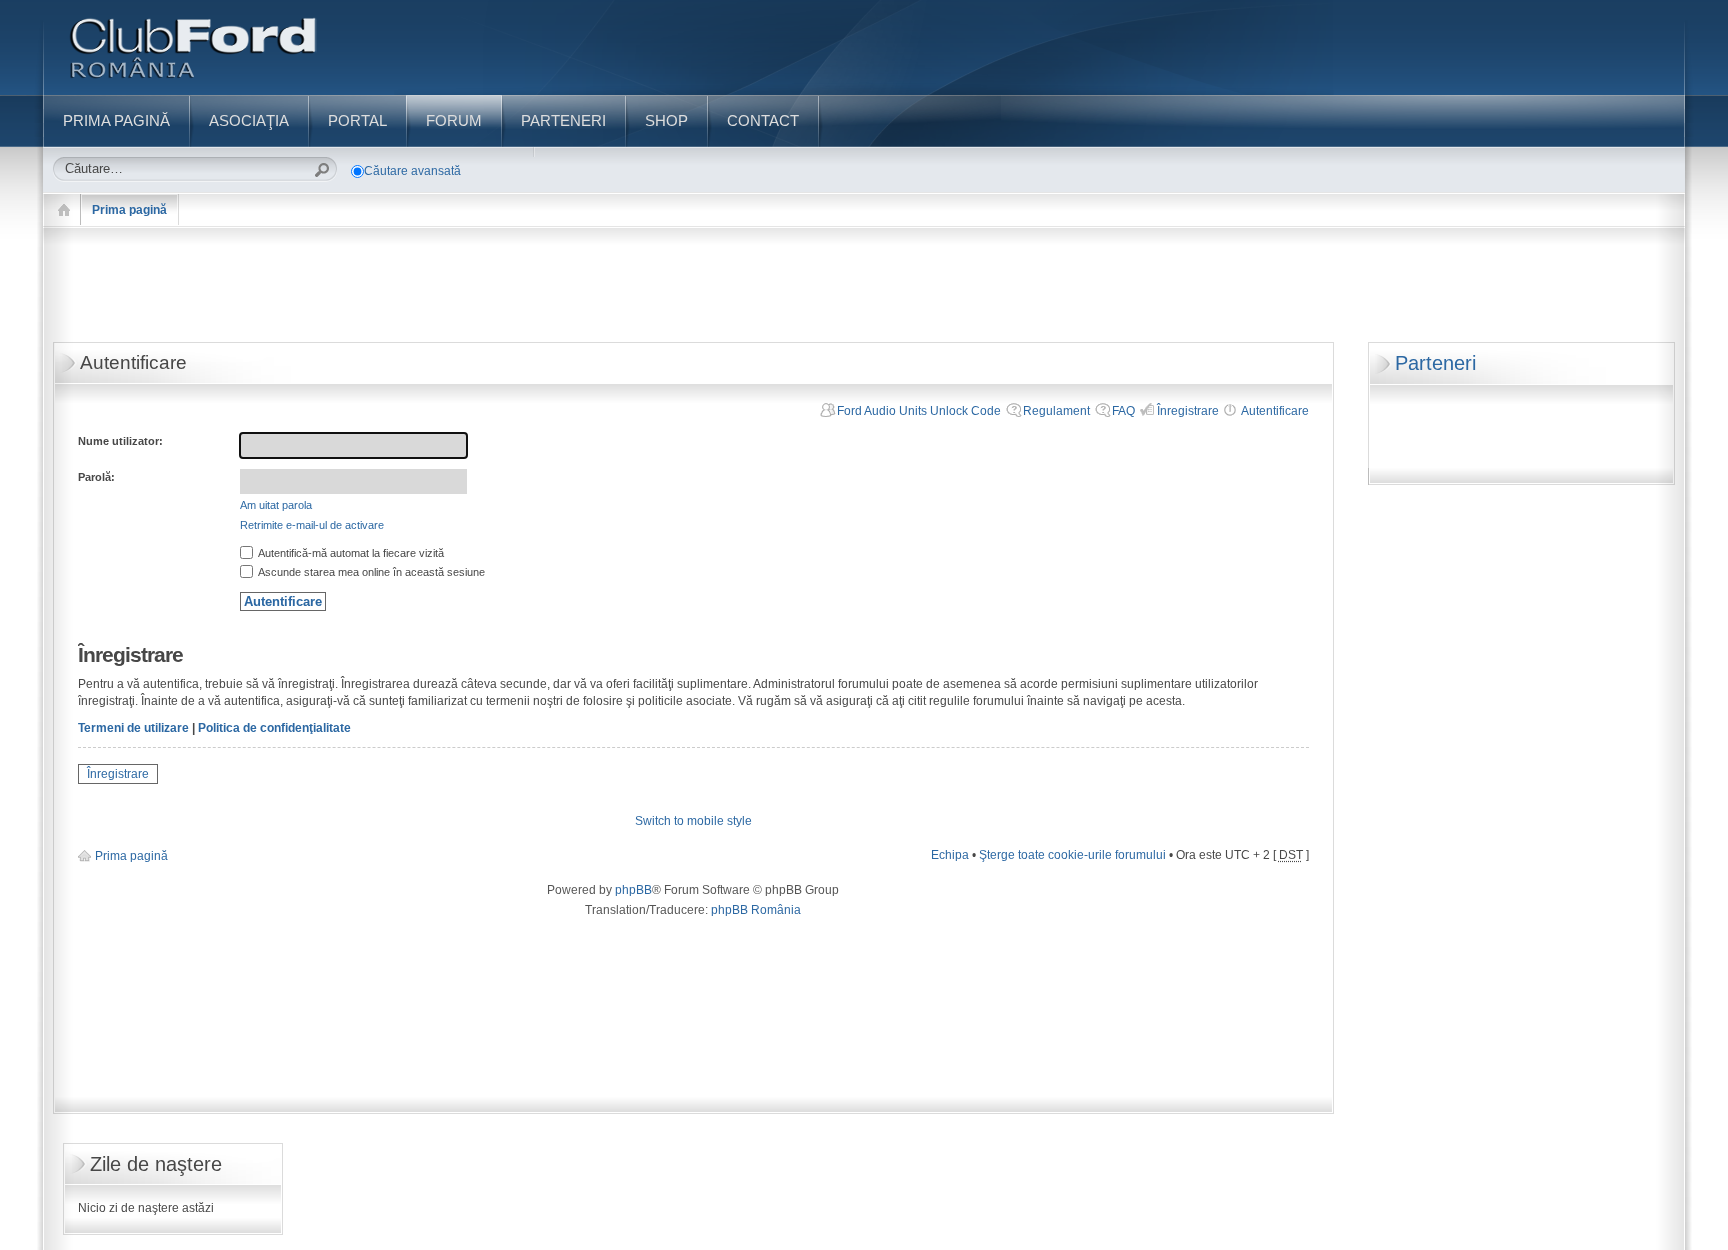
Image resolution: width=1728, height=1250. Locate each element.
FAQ (1123, 411)
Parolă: (96, 477)
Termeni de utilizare (133, 728)
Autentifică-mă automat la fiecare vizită (350, 553)
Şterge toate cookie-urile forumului (1072, 855)
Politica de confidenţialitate (274, 728)
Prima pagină (129, 210)
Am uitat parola (276, 505)
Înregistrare (1188, 411)
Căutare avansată (412, 171)
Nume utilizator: (120, 441)
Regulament (1056, 411)
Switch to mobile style (693, 821)
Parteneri (1435, 363)
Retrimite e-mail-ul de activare (312, 525)
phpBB (633, 890)
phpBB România (756, 910)
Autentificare (1275, 411)
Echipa (950, 855)
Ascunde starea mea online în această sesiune (370, 572)
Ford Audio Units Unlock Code (919, 411)
